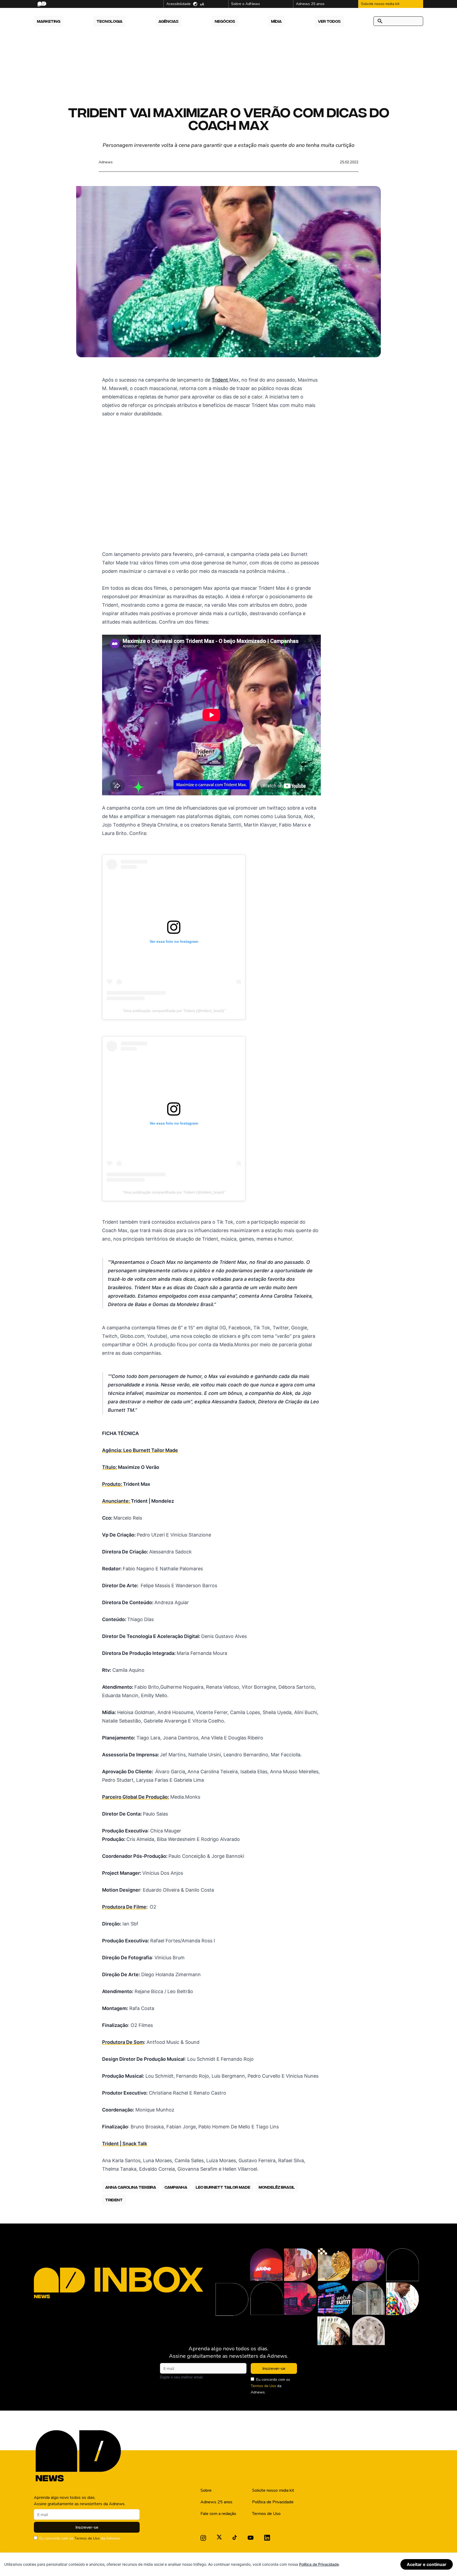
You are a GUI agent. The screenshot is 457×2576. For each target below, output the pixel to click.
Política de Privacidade (273, 2502)
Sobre (206, 2490)
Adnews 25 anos (216, 2502)
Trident (220, 380)
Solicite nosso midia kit (273, 2490)
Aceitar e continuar (427, 2564)
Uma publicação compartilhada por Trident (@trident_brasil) (174, 1011)
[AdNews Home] (41, 4)
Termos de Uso (263, 2386)
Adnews (106, 162)
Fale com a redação (218, 2514)
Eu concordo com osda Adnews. (270, 2386)
